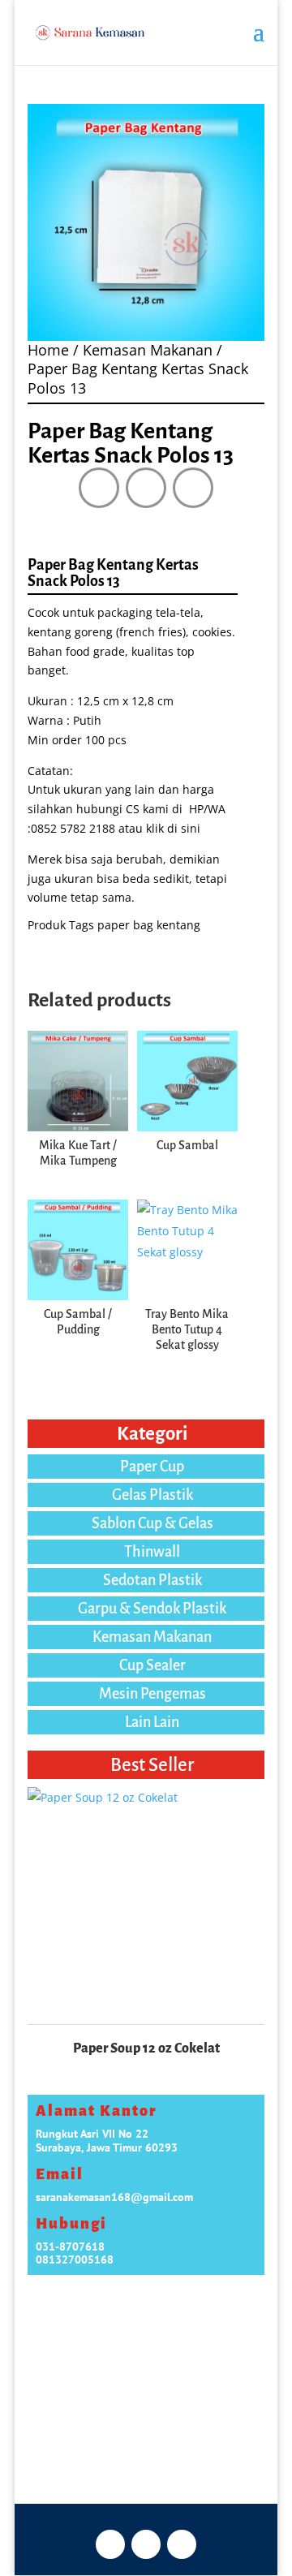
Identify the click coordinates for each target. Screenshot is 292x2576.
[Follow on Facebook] (99, 488)
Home (48, 350)
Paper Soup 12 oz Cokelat (146, 2048)
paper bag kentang (149, 925)
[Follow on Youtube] (193, 488)
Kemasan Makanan (148, 350)
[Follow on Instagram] (146, 488)
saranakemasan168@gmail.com (114, 2197)
